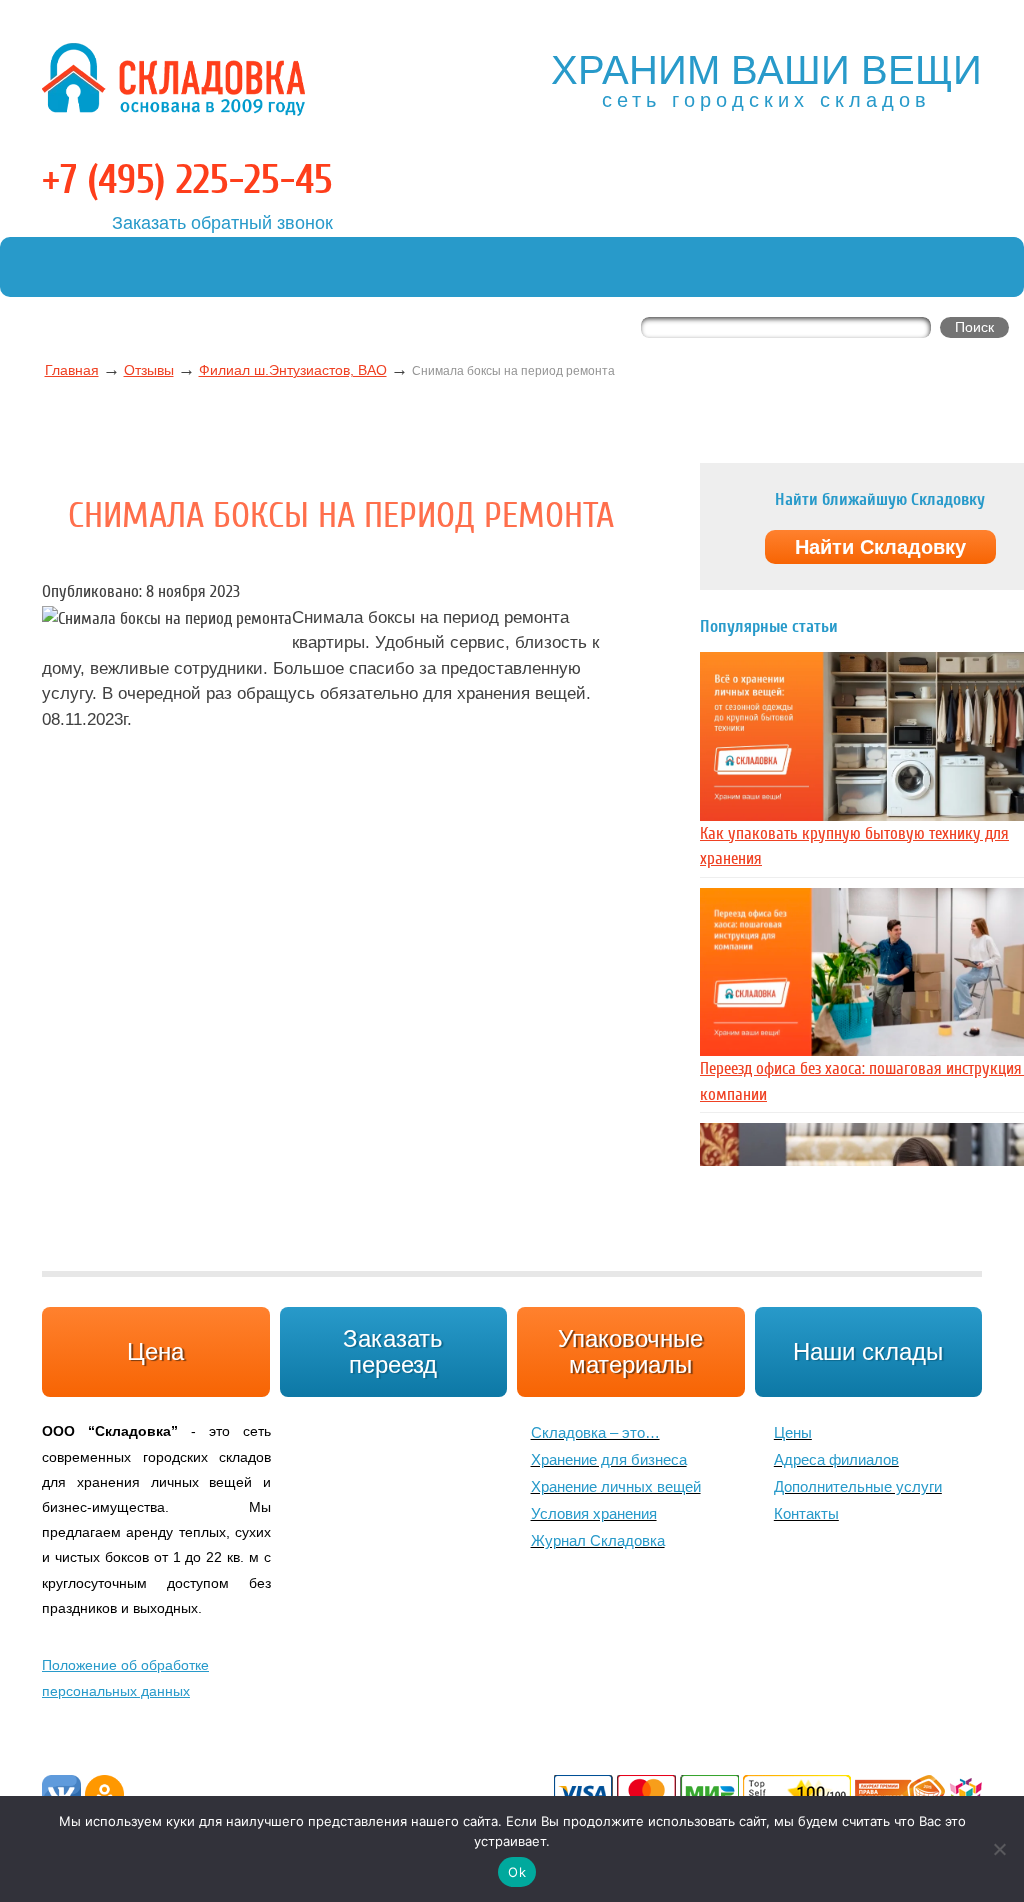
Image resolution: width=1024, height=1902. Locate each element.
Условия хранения (594, 1513)
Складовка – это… (595, 1432)
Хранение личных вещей (616, 1486)
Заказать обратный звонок (222, 223)
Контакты (806, 1513)
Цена (155, 1351)
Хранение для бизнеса (609, 1459)
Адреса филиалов (836, 1459)
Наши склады (868, 1351)
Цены (793, 1432)
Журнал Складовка (598, 1540)
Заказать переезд (393, 1351)
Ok (517, 1872)
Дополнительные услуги (858, 1486)
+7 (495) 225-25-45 (187, 180)
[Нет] (999, 1849)
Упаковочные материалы (630, 1351)
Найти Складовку (880, 547)
